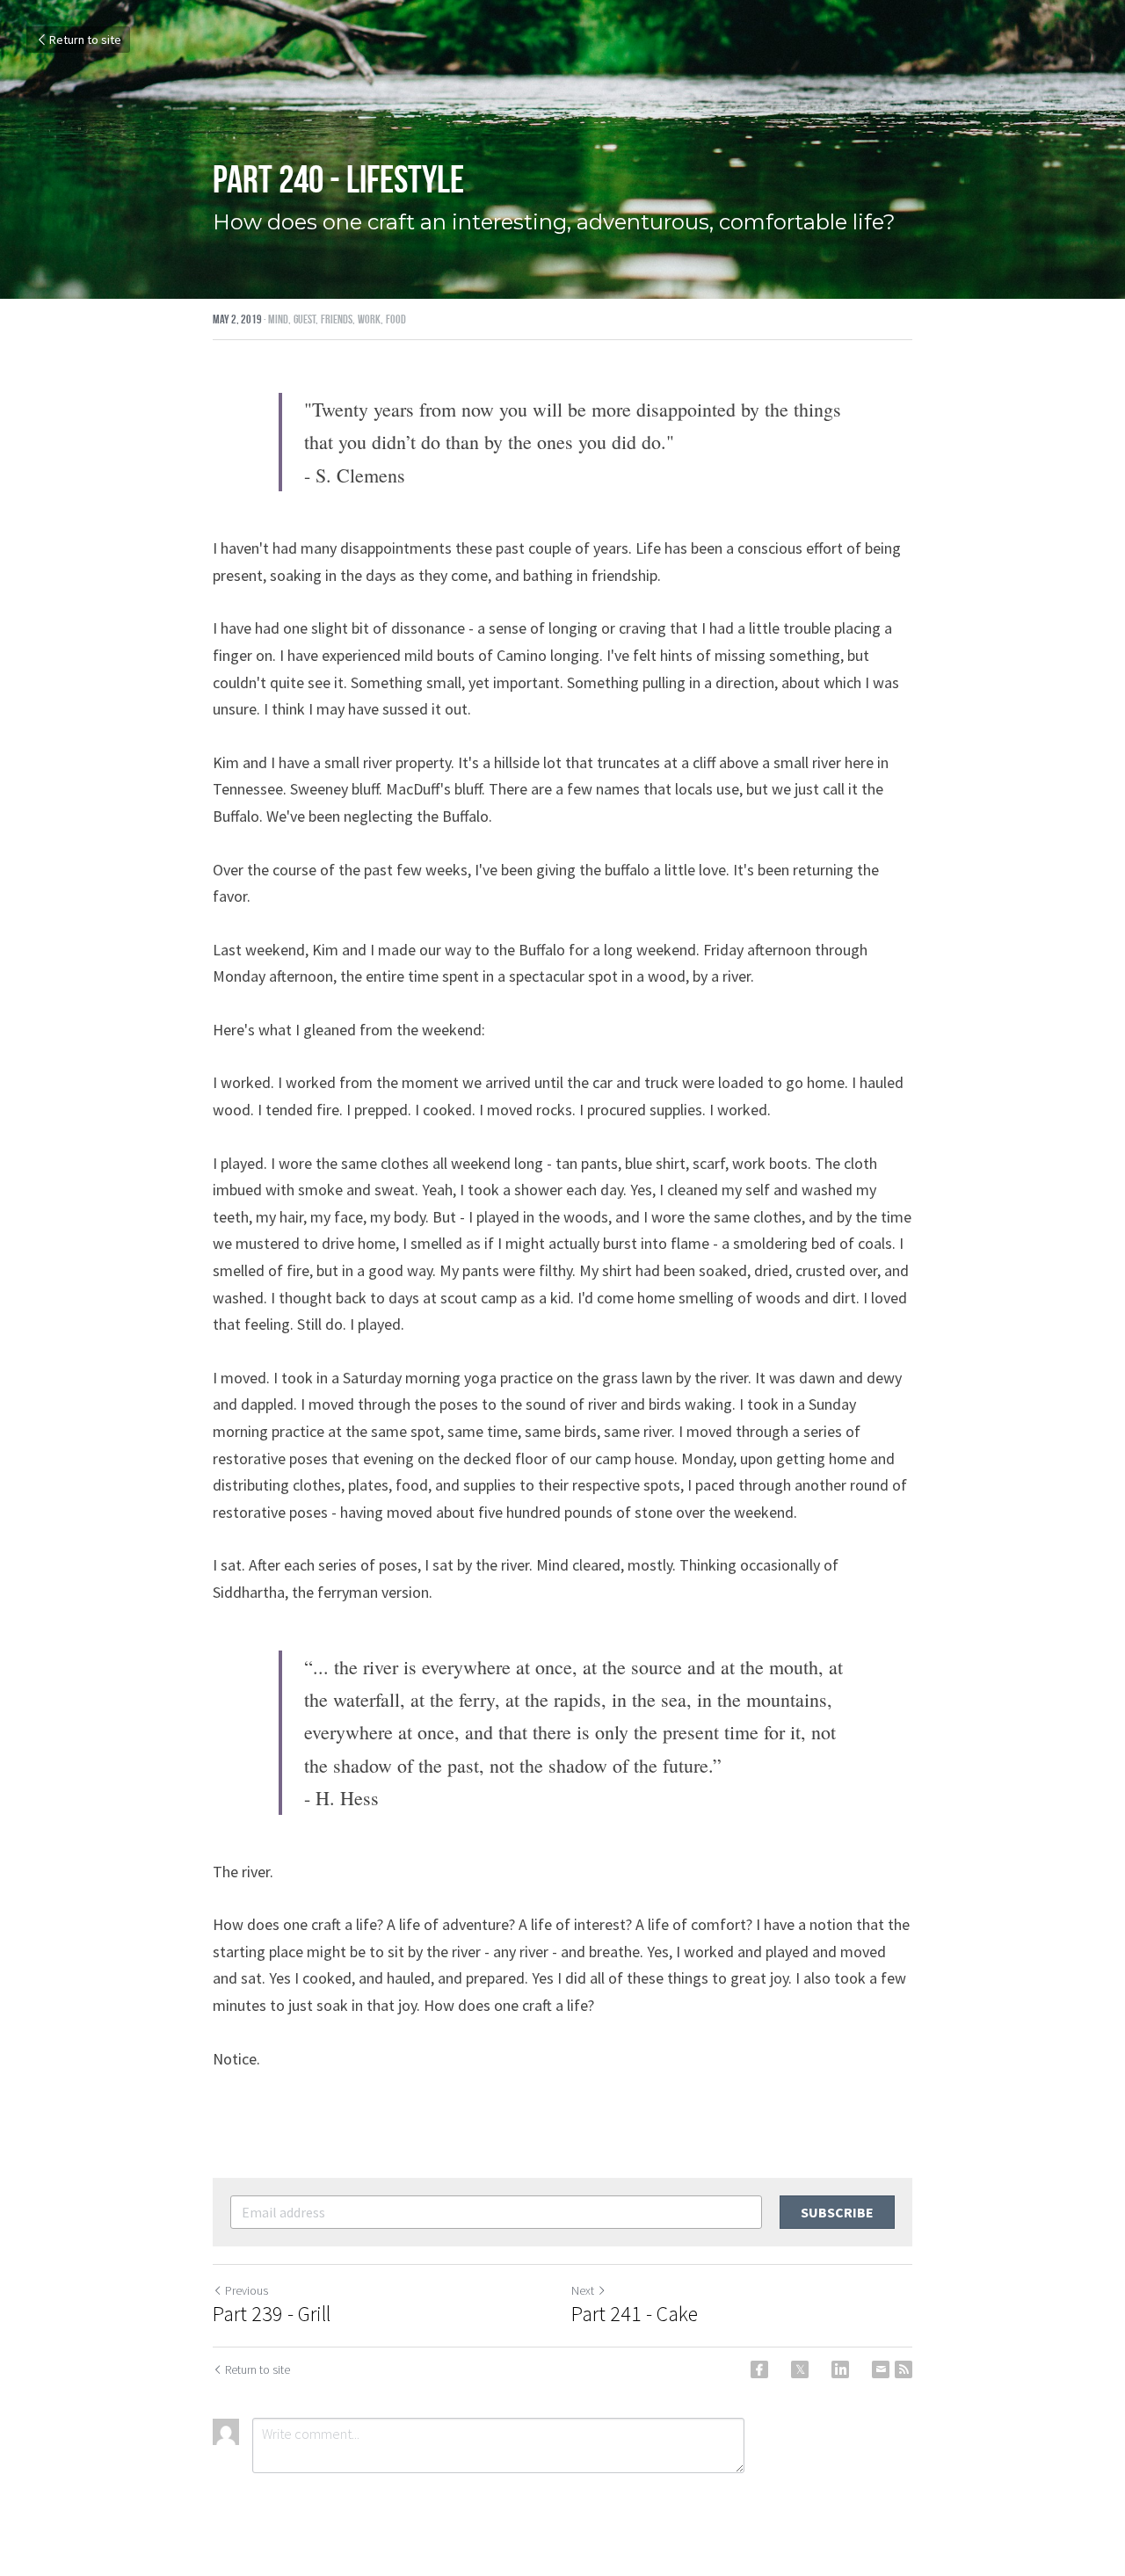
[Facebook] (759, 2369)
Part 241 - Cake (635, 2314)
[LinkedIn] (840, 2369)
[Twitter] (800, 2369)
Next (583, 2290)
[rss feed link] (904, 2369)
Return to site (85, 40)
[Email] (881, 2369)
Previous (247, 2290)
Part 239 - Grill (272, 2314)
